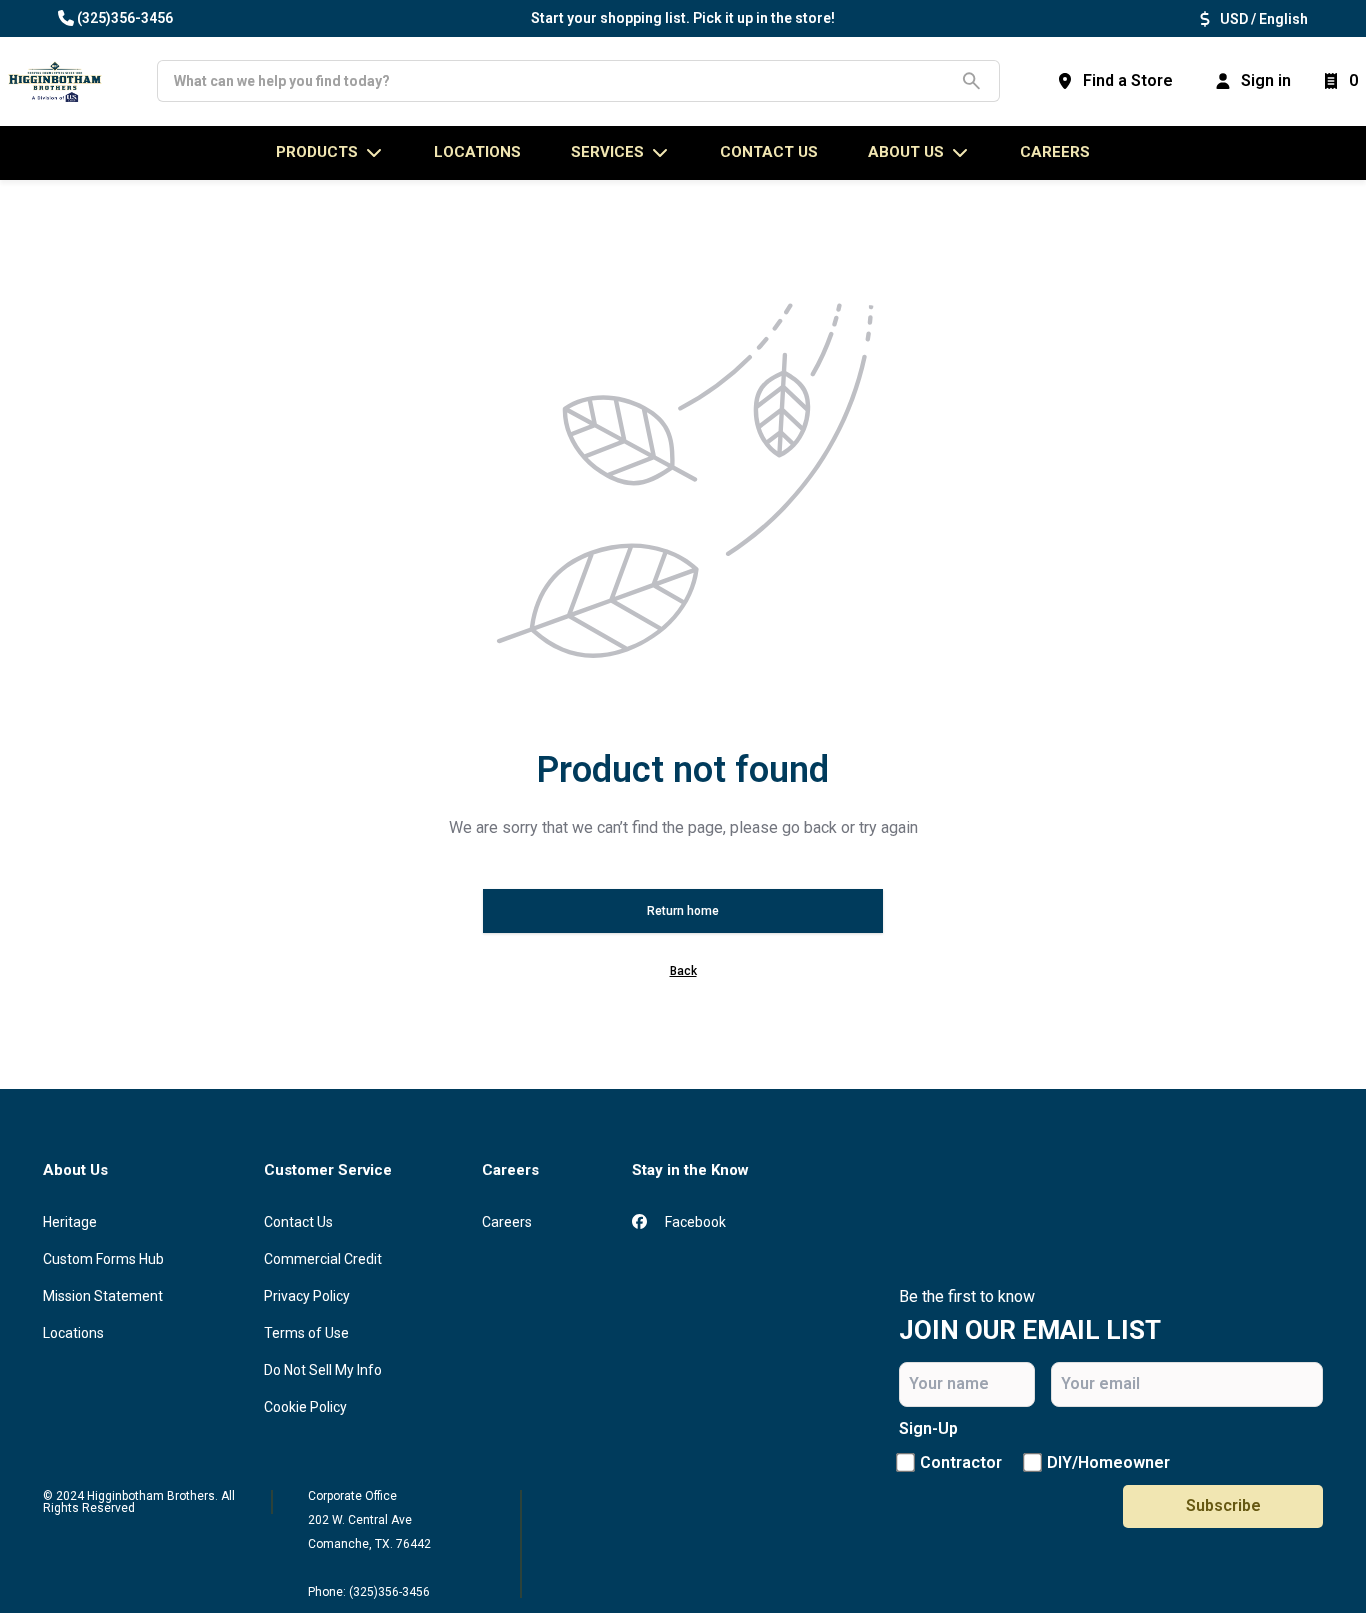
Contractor (961, 1462)
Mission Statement (103, 1296)
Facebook (694, 1222)
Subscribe (1223, 1505)
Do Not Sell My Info (323, 1370)
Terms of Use (306, 1333)
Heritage (70, 1222)
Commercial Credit (323, 1259)
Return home (683, 911)
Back (683, 971)
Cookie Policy (305, 1407)
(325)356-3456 (125, 18)
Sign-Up (928, 1428)
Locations (73, 1333)
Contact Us (298, 1222)
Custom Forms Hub (103, 1259)
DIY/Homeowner (1108, 1462)
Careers (1055, 152)
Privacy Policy (307, 1296)
